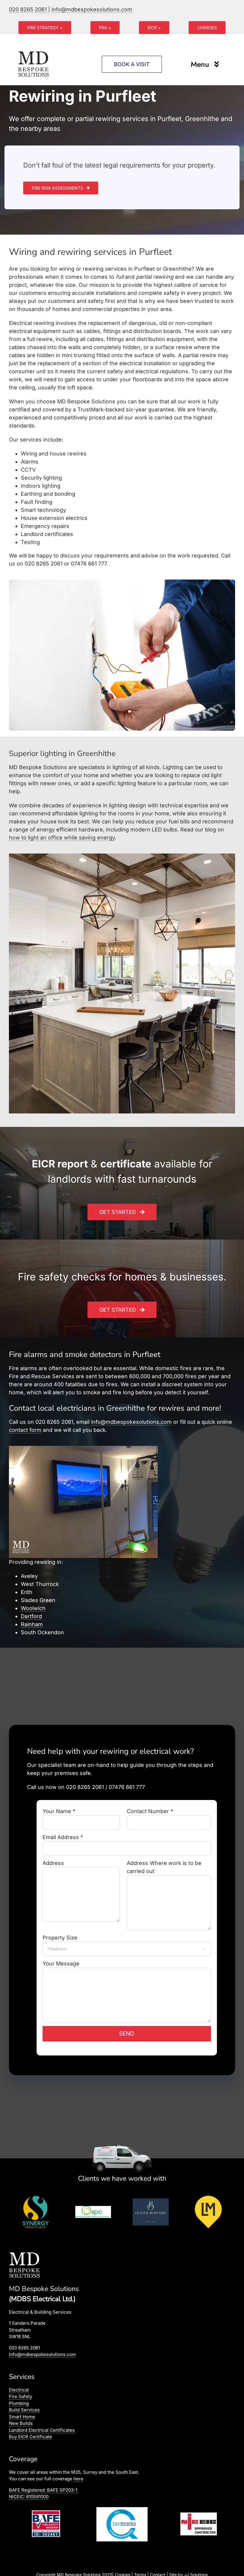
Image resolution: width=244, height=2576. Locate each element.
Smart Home (22, 2417)
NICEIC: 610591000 (29, 2497)
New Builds (21, 2424)
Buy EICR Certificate (30, 2437)
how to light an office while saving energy (62, 838)
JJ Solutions (196, 2570)
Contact (158, 2570)
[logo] (34, 51)
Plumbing (19, 2404)
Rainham (32, 1624)
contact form (25, 1430)
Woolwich (33, 1608)
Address (53, 1863)
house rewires (68, 454)
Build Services (24, 2410)
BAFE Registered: (43, 2490)
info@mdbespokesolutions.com (92, 9)
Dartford (31, 1616)
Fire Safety (21, 2397)
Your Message (61, 1964)
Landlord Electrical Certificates (42, 2430)
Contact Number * (150, 1811)
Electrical (19, 2390)
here (78, 2479)
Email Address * (63, 1837)
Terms (140, 2570)
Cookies (123, 2570)
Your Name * (59, 1811)
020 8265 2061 (28, 9)
